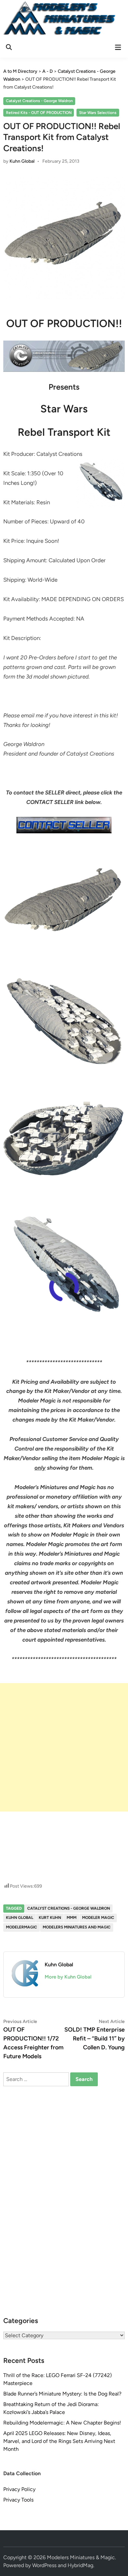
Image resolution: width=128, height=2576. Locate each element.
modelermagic (21, 1927)
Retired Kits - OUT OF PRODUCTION (39, 113)
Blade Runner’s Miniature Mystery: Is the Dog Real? (62, 2394)
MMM (72, 1918)
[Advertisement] (64, 1747)
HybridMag (80, 2565)
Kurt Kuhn (50, 1918)
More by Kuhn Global (68, 1977)
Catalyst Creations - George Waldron (39, 101)
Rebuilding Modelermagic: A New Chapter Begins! (62, 2423)
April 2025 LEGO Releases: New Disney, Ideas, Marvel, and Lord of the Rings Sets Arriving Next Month (59, 2441)
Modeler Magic (98, 1918)
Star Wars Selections (98, 113)
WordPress (44, 2565)
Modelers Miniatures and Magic (77, 1927)
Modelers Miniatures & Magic (81, 2557)
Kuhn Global (22, 161)
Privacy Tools (18, 2500)
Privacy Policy (19, 2489)
